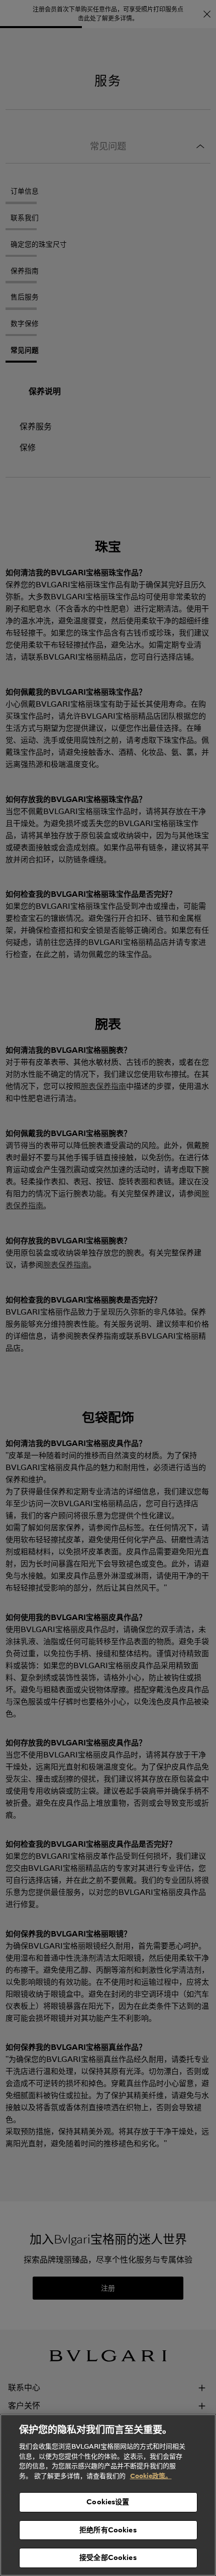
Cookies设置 (108, 2502)
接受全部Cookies (108, 2557)
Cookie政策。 (151, 2476)
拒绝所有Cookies (108, 2530)
